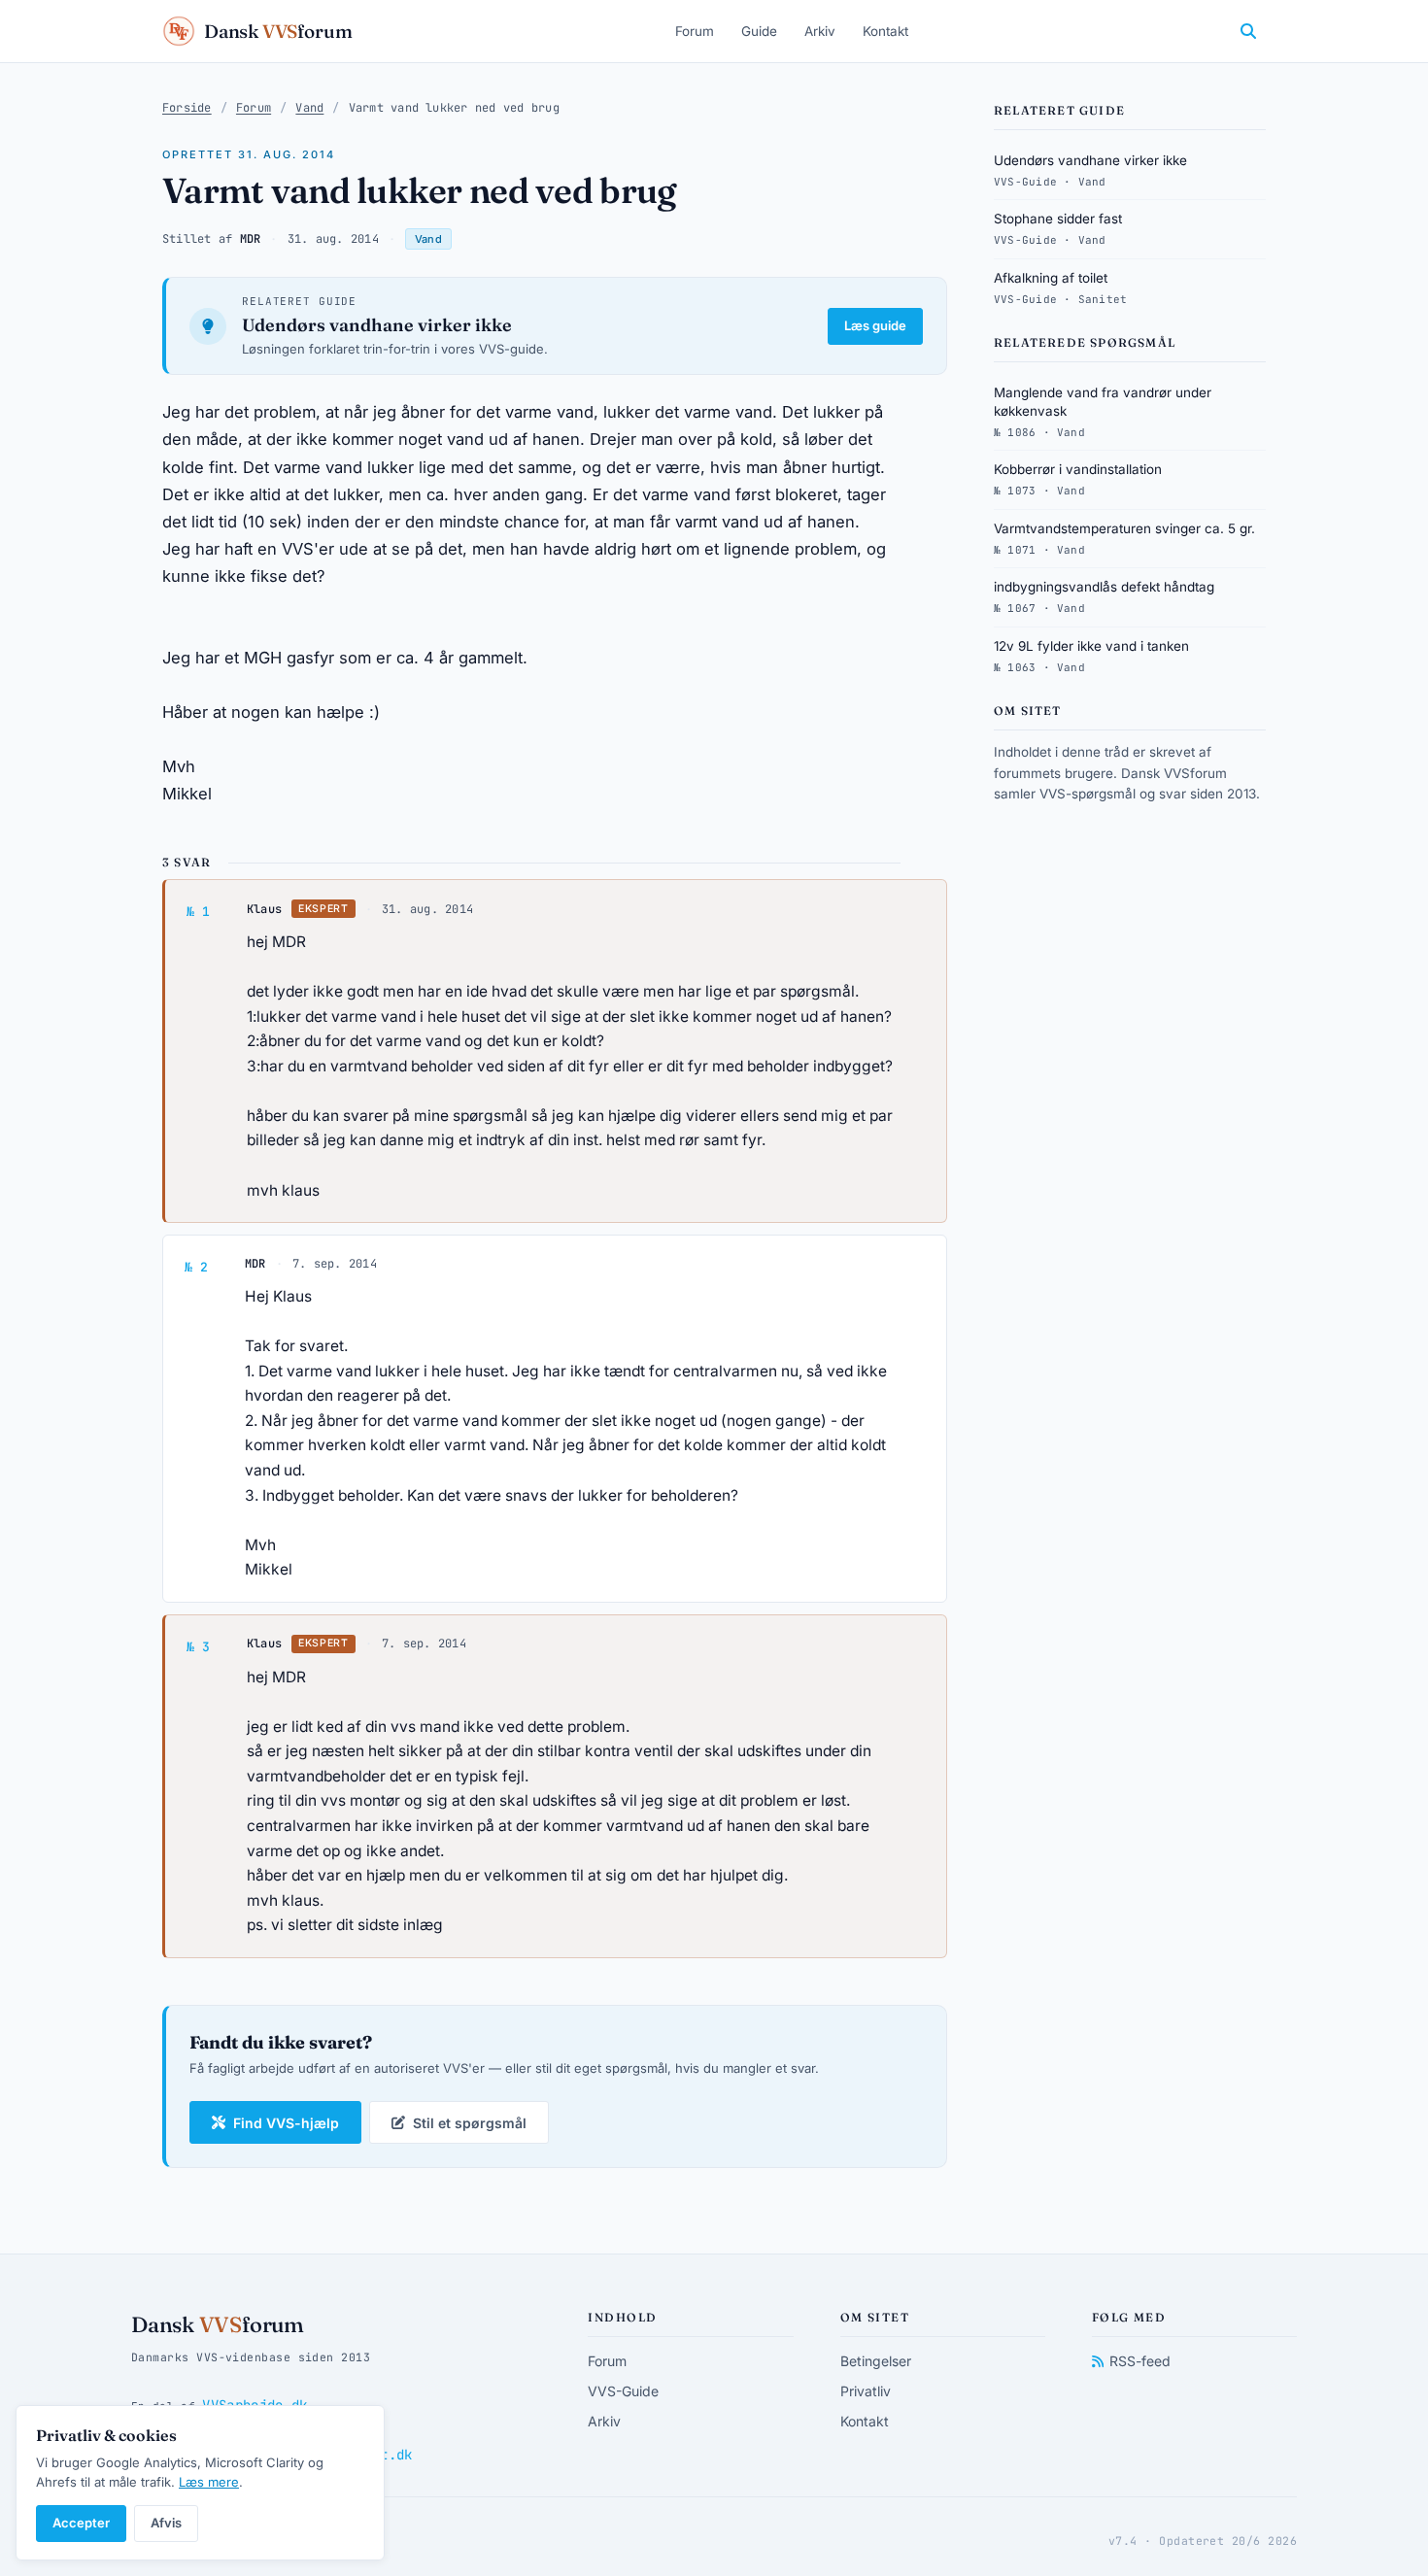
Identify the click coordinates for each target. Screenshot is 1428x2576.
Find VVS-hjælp (286, 2123)
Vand (309, 108)
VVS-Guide (623, 2391)
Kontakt (885, 31)
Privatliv (866, 2391)
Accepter (81, 2523)
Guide (759, 31)
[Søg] (1248, 31)
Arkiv (820, 31)
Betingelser (876, 2361)
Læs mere (209, 2482)
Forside (187, 108)
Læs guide (875, 325)
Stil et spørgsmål (470, 2123)
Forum (695, 31)
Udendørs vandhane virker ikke (377, 325)
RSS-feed (1140, 2361)
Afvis (166, 2523)
